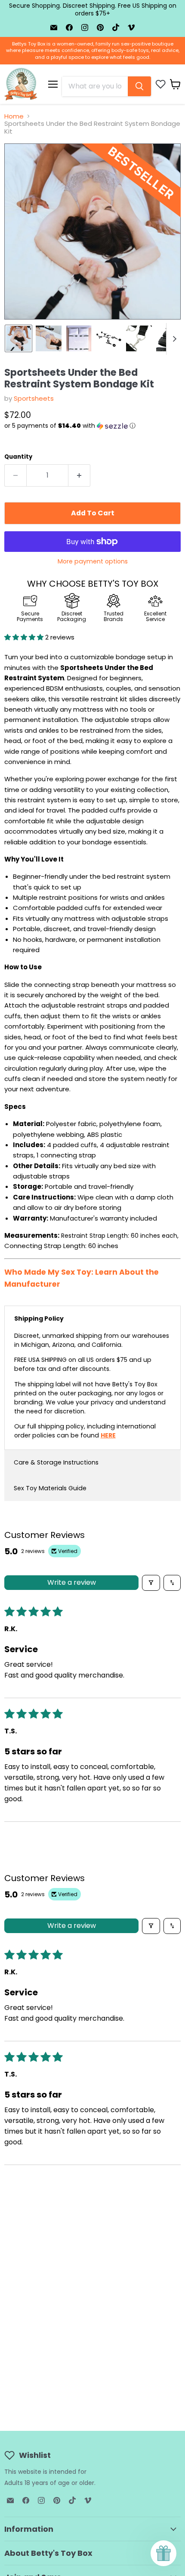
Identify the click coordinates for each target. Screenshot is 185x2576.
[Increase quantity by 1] (79, 475)
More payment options (93, 561)
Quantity (18, 457)
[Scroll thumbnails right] (173, 339)
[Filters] (151, 1583)
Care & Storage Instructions (56, 1462)
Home (14, 116)
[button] (92, 426)
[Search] (139, 86)
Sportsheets (34, 398)
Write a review (72, 1582)
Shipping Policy (39, 1318)
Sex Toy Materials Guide (50, 1488)
